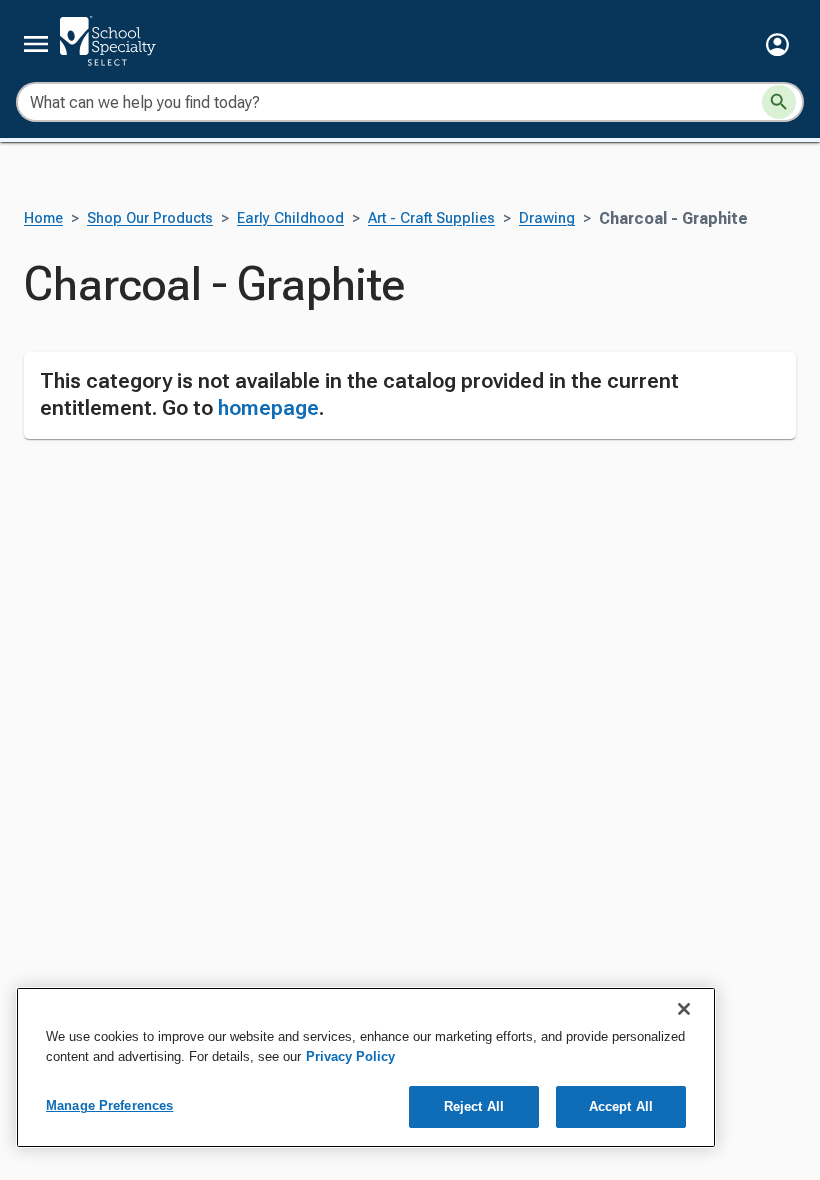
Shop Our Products (150, 218)
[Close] (684, 1009)
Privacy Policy (350, 1056)
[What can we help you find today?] (779, 102)
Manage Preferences (109, 1105)
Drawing (547, 218)
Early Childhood (290, 218)
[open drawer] (36, 44)
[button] (777, 44)
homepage (268, 408)
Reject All (474, 1106)
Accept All (621, 1106)
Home (43, 218)
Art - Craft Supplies (431, 218)
